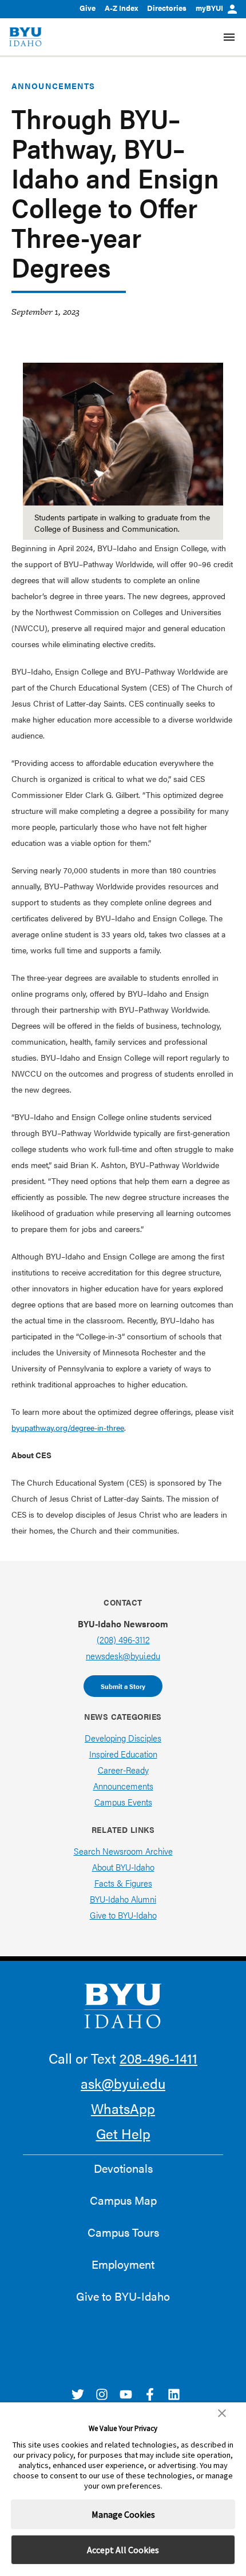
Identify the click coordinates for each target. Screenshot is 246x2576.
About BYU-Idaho (123, 1867)
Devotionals (123, 2168)
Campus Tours (123, 2232)
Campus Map (123, 2200)
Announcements (53, 86)
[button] (222, 2413)
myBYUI (209, 8)
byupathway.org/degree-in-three (68, 1427)
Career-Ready (123, 1770)
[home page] (25, 37)
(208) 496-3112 (123, 1640)
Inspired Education (123, 1754)
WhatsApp (123, 2108)
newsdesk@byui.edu (123, 1656)
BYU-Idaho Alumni (123, 1899)
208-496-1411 (158, 2058)
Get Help (123, 2133)
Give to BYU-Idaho (123, 1915)
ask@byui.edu (123, 2083)
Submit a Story (123, 1686)
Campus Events (123, 1802)
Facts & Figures (123, 1883)
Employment (123, 2264)
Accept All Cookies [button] (123, 2550)
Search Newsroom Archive (123, 1851)
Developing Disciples (123, 1738)
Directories (167, 8)
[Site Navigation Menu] (229, 37)
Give (88, 8)
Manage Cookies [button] (123, 2514)
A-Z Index (121, 8)
